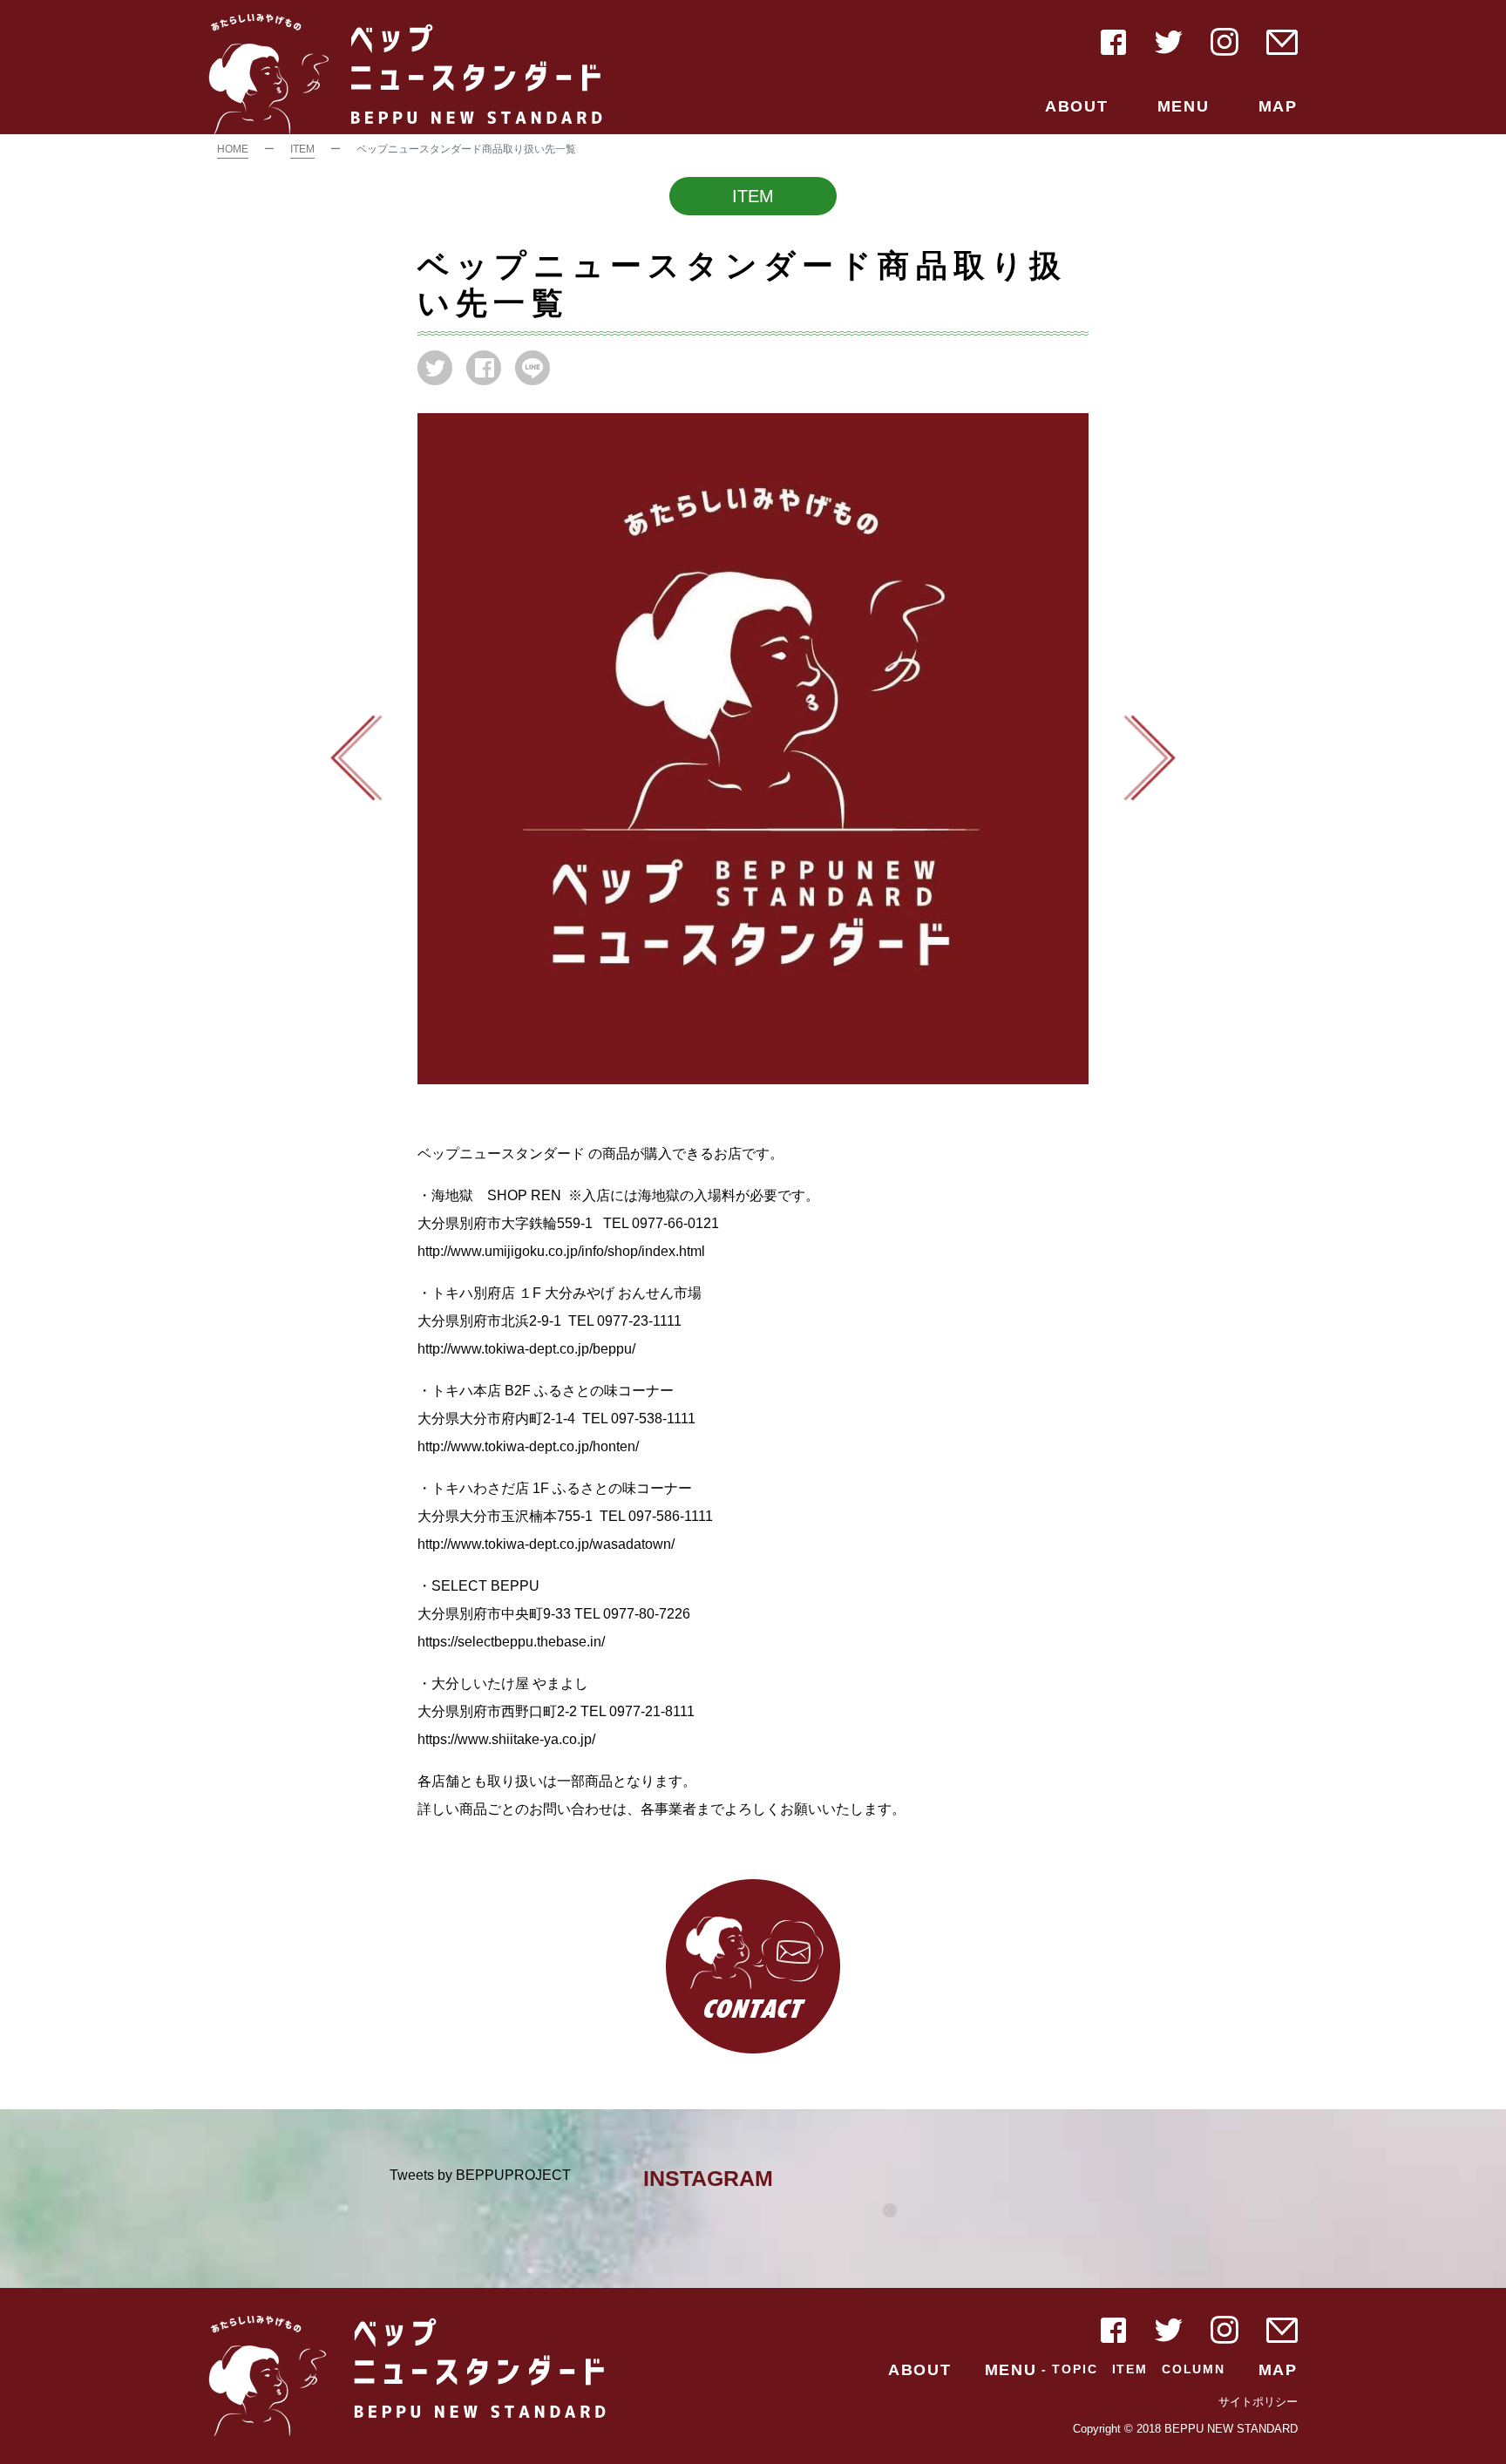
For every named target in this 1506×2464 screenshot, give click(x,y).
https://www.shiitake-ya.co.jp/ (506, 1739)
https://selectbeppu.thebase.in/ (511, 1642)
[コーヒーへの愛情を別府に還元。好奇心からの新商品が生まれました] (1150, 757)
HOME (233, 149)
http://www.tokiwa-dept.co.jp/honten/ (528, 1446)
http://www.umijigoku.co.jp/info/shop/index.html (561, 1251)
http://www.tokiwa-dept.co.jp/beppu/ (526, 1349)
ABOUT (1077, 106)
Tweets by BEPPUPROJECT (480, 2175)
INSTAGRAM (708, 2178)
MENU (1184, 106)
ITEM (302, 149)
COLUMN (1194, 2369)
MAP (1278, 106)
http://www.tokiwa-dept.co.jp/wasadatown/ (546, 1544)
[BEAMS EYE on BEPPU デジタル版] (356, 757)
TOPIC (1075, 2369)
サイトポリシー (1258, 2402)
